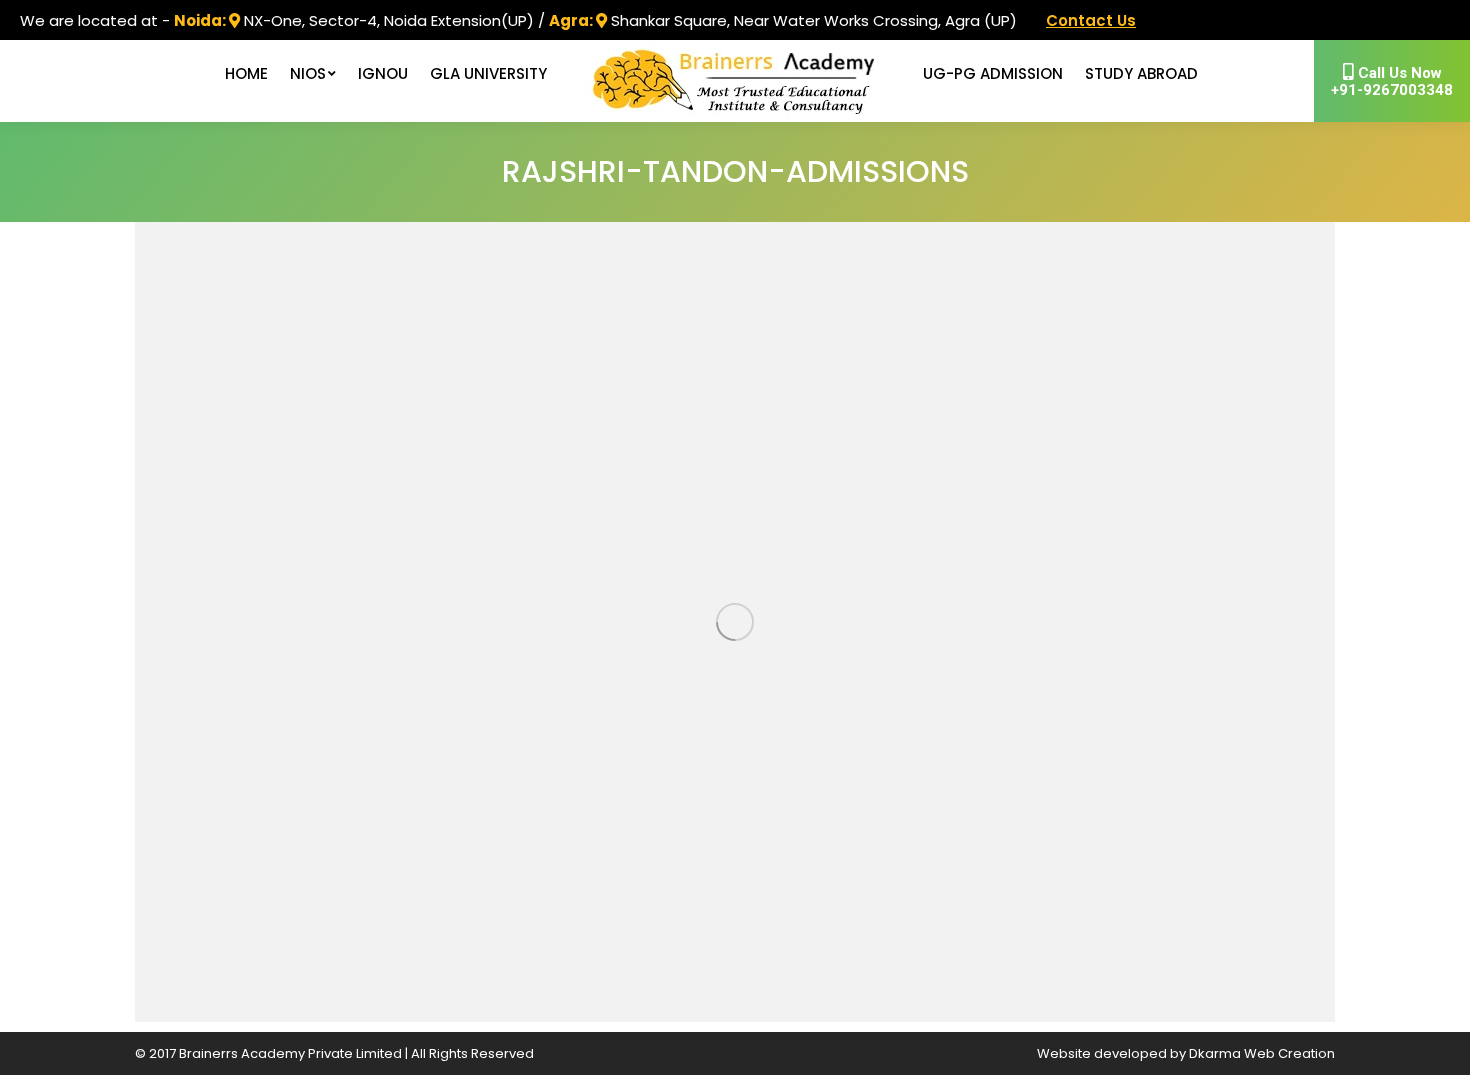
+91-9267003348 (1392, 81)
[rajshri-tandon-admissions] (735, 622)
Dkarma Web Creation (1262, 1053)
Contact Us (1091, 20)
